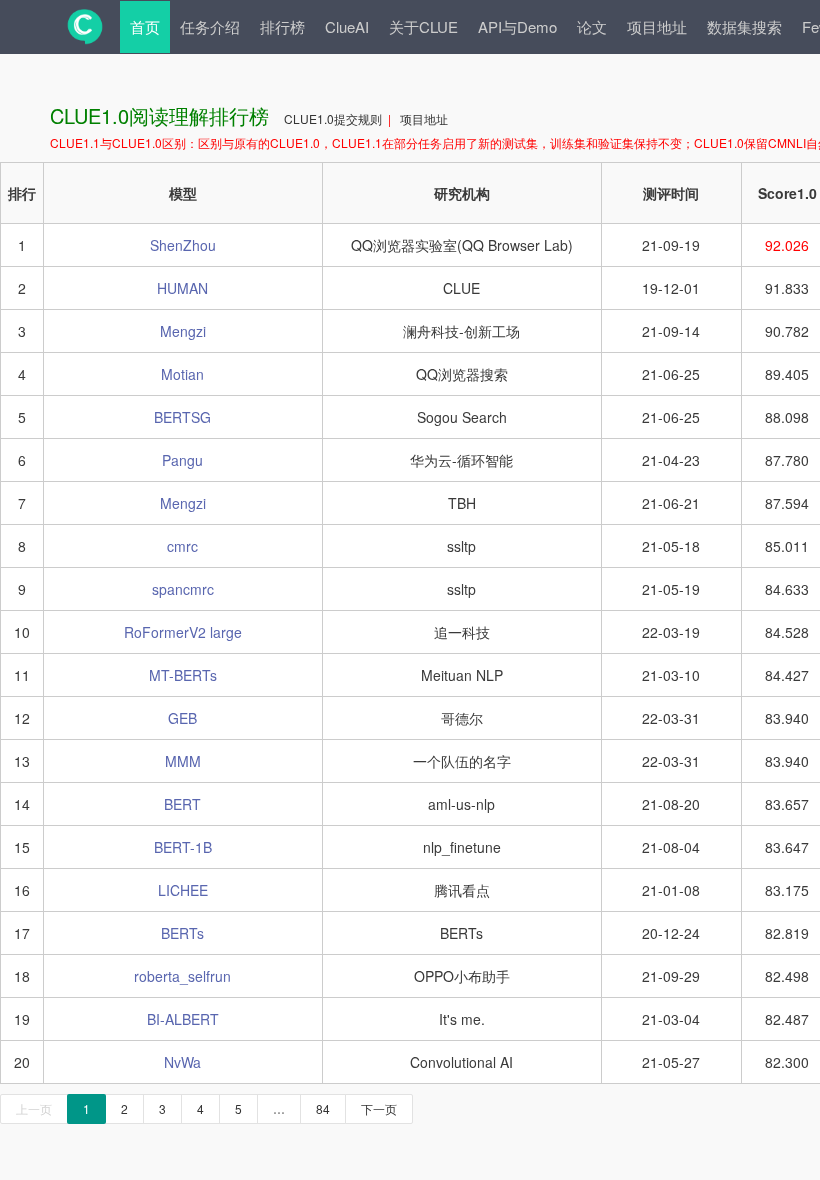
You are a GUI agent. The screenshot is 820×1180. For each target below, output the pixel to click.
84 (323, 1108)
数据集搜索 (744, 26)
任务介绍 (210, 26)
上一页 (34, 1108)
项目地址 (657, 26)
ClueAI (347, 26)
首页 (145, 26)
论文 (592, 26)
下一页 (379, 1108)
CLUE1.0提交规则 (334, 118)
